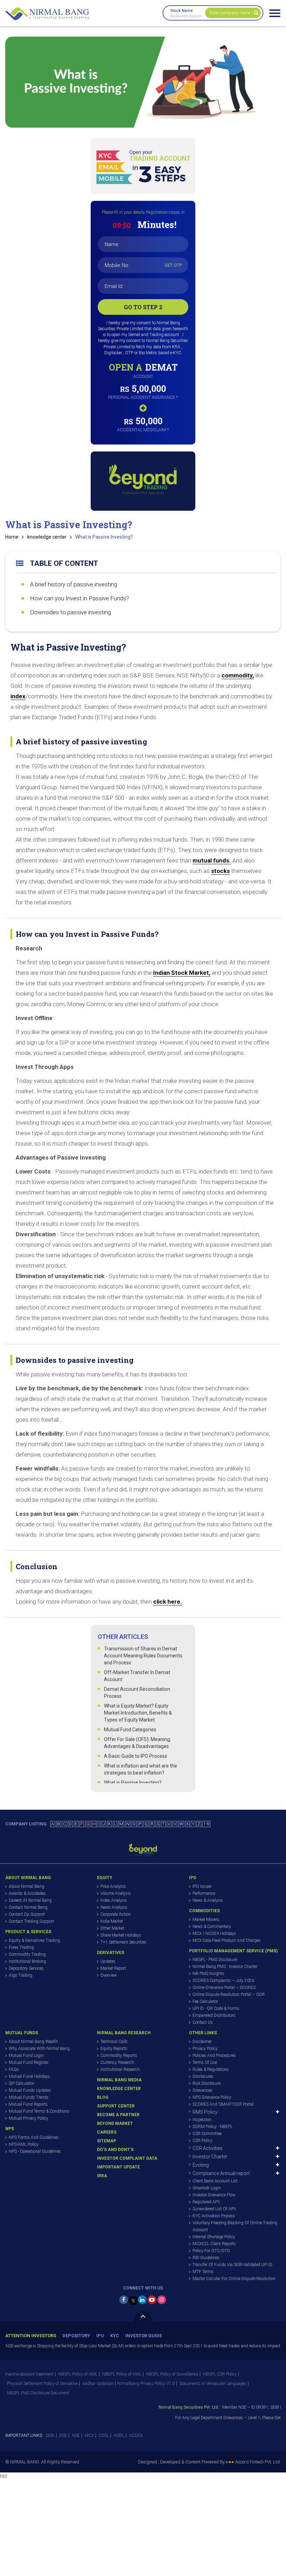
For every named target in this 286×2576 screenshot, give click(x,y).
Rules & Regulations (211, 2069)
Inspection (202, 2120)
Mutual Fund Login (26, 2056)
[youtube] (152, 2300)
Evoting (201, 2165)
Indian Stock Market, (182, 973)
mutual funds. (212, 860)
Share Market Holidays (121, 1935)
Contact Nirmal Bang (28, 1907)
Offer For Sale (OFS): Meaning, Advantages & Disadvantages (137, 1743)
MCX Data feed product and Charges (227, 1940)
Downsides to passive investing (70, 612)
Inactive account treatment (29, 2374)
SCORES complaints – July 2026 (223, 1981)
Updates (108, 1961)
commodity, (238, 675)
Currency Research (117, 2062)
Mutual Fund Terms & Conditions (39, 2111)
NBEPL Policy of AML (122, 2374)
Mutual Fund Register (29, 2062)
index (18, 696)
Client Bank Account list (215, 2181)
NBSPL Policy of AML (78, 2374)
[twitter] (133, 2300)
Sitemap (107, 2141)
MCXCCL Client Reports (214, 2244)
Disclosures (203, 2076)
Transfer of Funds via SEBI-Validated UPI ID (232, 2265)
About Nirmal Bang (27, 1886)
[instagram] (162, 2300)
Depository (76, 2336)
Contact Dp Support (27, 1914)
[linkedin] (142, 2300)
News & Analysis (208, 1900)
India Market (112, 1921)
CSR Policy (202, 2141)
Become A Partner (118, 2115)
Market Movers (206, 1920)
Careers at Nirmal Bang (30, 1900)
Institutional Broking (27, 1961)
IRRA (102, 2176)
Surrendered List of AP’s (214, 2209)
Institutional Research (120, 2069)
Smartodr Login (207, 2188)
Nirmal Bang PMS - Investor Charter (225, 1967)
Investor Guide (144, 2336)
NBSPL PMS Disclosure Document (38, 2393)
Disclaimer (202, 2042)
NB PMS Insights (208, 1974)
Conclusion (37, 1566)
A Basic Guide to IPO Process (136, 1756)
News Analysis (114, 1907)
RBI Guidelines (206, 2258)
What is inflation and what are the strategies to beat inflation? (141, 1769)
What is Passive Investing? (104, 537)
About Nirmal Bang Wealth (33, 2042)
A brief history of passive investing (74, 584)
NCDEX (136, 2436)
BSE (63, 2436)
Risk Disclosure (206, 2083)
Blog (103, 2097)
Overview (109, 1975)
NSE (76, 2436)
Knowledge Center (119, 2089)
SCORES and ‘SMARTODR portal (223, 2104)
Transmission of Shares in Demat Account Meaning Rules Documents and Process (143, 1656)
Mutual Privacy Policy (28, 2118)
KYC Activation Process (214, 2216)
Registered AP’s (206, 2202)
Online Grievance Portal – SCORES (224, 1988)
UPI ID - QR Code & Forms (216, 2008)
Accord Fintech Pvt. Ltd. (258, 2462)
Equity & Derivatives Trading (34, 1940)
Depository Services (26, 1968)
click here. (168, 1602)
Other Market (112, 1928)
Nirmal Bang (47, 14)
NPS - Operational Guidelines (35, 2151)
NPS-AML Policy (24, 2144)
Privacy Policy (205, 2049)
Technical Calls (114, 2042)
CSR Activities (208, 2148)
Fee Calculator (205, 2001)
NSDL (119, 2436)
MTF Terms (203, 2272)
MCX (89, 2436)
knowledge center (47, 537)
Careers (107, 2132)
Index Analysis (114, 1900)
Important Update (118, 2167)
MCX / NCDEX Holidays (214, 1933)
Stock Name (182, 11)
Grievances (202, 2090)
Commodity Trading (27, 1954)
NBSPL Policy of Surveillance (172, 2374)
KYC (115, 2336)
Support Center (116, 2106)
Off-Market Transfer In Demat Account (137, 1676)
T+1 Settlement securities (123, 1942)
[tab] (143, 738)
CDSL (104, 2436)
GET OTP (173, 265)
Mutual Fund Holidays (29, 2076)
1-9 (206, 1824)
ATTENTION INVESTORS (31, 2336)
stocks (220, 871)
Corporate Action (116, 1914)
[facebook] (124, 2300)
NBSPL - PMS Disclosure (215, 1960)
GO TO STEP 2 (143, 307)
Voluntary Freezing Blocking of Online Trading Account (235, 2226)
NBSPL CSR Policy (220, 2374)
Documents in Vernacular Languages (213, 2384)
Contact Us (203, 2022)
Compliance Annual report (221, 2173)
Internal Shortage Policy (214, 2237)
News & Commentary (212, 1927)
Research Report (186, 16)
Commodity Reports (119, 2056)
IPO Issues (202, 1886)
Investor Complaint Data (127, 2158)
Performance (204, 1893)
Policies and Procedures (214, 2056)
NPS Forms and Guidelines (34, 2137)
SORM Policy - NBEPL (213, 2127)
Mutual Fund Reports (28, 2104)
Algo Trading (21, 1975)
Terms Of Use (205, 2062)
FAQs (14, 2069)
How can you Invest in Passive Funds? (80, 598)
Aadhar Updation (98, 2384)
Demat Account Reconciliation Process (137, 1693)
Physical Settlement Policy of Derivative (42, 2384)
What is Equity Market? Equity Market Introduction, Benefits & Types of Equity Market (138, 1713)
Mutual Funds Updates (30, 2090)
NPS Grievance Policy (212, 2097)
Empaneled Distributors (214, 2015)
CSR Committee (207, 2134)
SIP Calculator (21, 2083)
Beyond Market (115, 2123)
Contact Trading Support (31, 1921)
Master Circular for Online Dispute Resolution (234, 2279)
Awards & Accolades (27, 1893)
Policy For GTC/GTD (211, 2251)
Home (12, 537)
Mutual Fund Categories (130, 1730)
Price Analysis (113, 1886)
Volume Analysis (116, 1893)
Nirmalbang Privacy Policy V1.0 (146, 2384)
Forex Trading (21, 1947)
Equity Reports (114, 2049)
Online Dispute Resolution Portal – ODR (229, 1994)
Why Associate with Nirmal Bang (39, 2049)
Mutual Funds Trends (29, 2097)
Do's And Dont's (115, 2150)
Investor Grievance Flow (214, 2195)
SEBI (50, 2436)
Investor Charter (210, 2157)
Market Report (113, 1968)
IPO (100, 2336)
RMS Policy (205, 2112)
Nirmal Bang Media (119, 2080)
